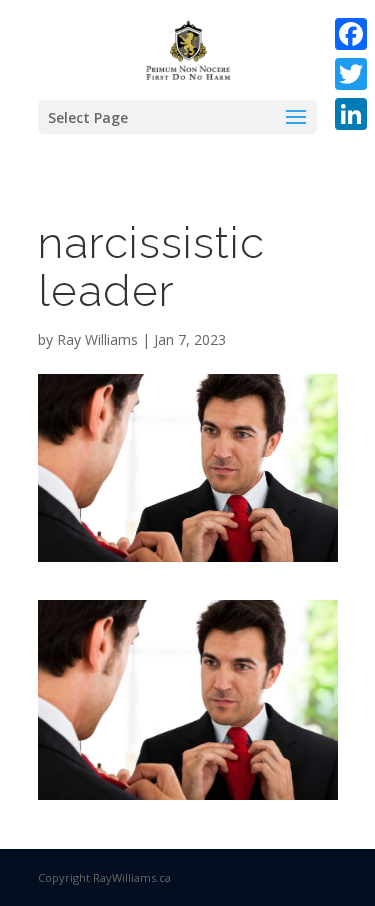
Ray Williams (97, 339)
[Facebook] (351, 34)
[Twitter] (351, 74)
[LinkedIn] (351, 114)
